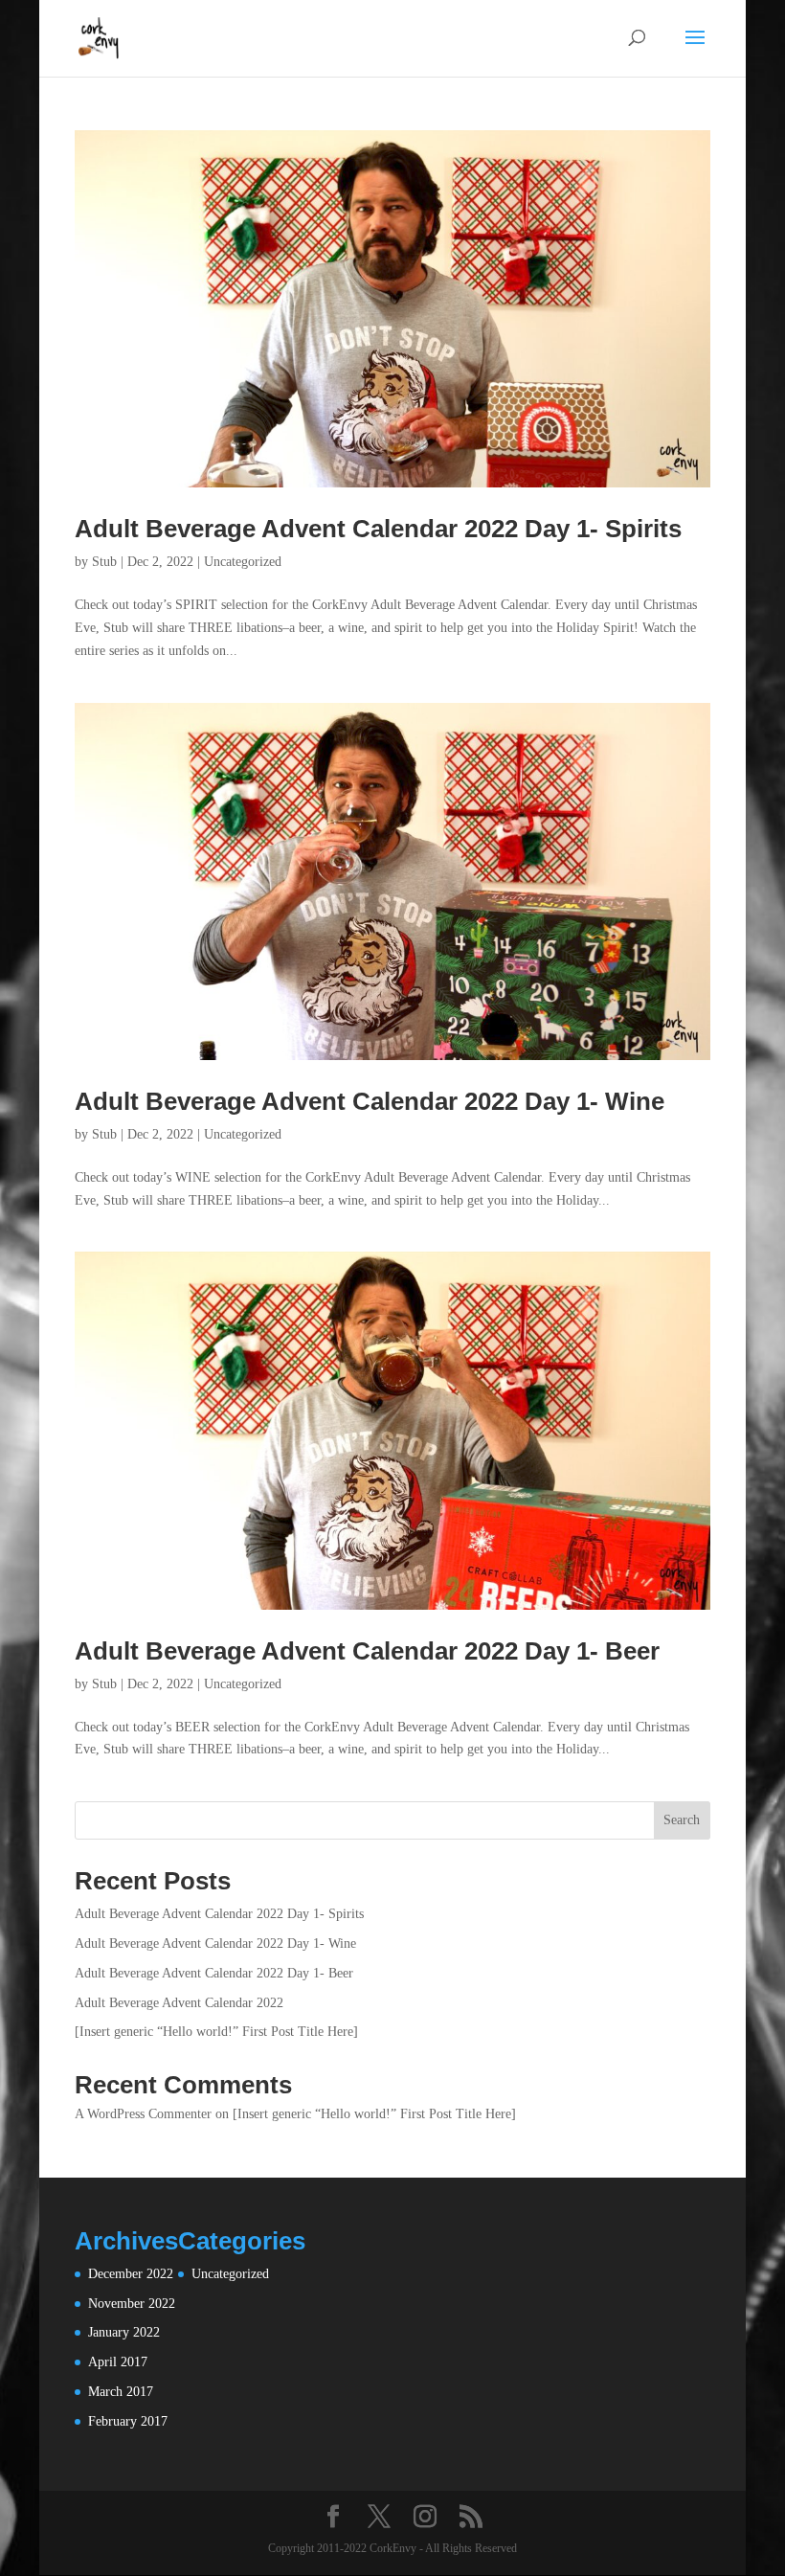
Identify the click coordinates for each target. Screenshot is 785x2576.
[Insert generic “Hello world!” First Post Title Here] (216, 2032)
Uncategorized (243, 562)
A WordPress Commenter (143, 2114)
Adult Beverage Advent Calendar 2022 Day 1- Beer (367, 1651)
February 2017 (128, 2421)
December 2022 (131, 2274)
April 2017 (118, 2362)
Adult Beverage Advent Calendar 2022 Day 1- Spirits (378, 529)
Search (682, 1820)
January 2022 (124, 2332)
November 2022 (132, 2304)
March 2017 (121, 2392)
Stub (104, 562)
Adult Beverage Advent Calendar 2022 (179, 2003)
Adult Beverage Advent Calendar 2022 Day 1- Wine (370, 1101)
